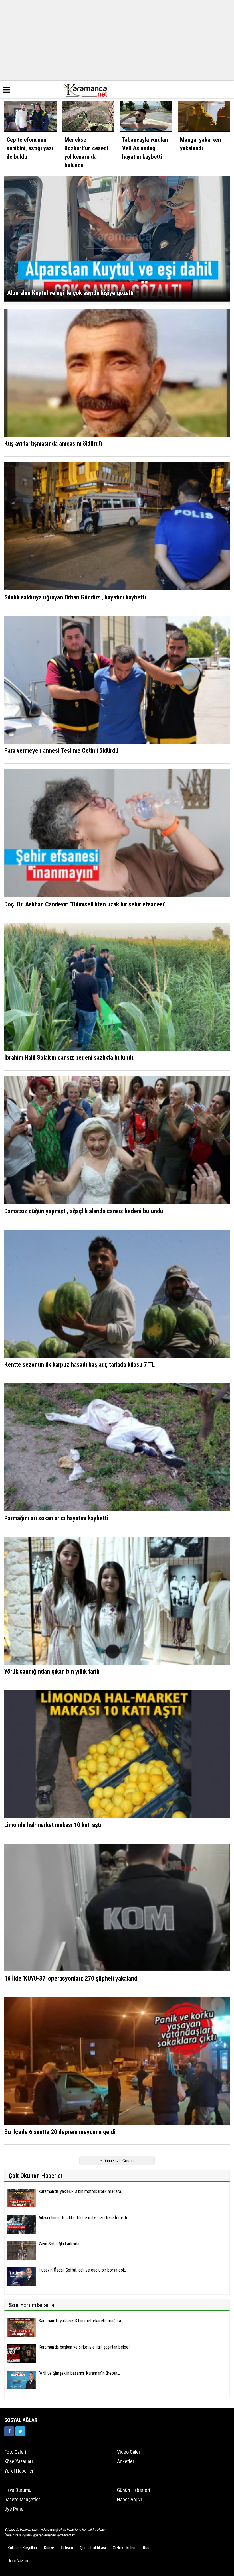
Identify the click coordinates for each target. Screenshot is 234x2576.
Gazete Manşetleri (23, 2499)
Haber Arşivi (129, 2499)
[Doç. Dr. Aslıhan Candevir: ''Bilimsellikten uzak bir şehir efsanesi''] (117, 833)
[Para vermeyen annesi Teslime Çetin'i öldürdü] (117, 679)
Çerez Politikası (93, 2548)
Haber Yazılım (18, 2561)
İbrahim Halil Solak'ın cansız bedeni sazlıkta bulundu (69, 1058)
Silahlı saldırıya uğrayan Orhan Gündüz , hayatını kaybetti (75, 597)
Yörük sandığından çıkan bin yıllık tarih (52, 1671)
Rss (146, 2548)
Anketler (126, 2461)
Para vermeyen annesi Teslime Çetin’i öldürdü (61, 751)
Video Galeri (129, 2452)
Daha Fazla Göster (118, 2161)
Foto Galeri (15, 2452)
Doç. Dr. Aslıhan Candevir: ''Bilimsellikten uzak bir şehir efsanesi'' (85, 904)
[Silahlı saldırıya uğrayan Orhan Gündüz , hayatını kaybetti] (117, 526)
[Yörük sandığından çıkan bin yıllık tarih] (117, 1600)
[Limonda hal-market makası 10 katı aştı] (117, 1754)
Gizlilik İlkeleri (124, 2548)
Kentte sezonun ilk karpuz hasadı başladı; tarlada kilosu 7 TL (79, 1365)
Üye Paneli (15, 2509)
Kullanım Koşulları (22, 2548)
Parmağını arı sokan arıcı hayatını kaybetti (56, 1518)
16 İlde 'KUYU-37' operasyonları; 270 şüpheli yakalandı (71, 1978)
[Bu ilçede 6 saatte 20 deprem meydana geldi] (117, 2061)
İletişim (67, 2548)
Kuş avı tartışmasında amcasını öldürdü (53, 444)
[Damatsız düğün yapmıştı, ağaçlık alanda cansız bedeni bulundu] (117, 1140)
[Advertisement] (117, 40)
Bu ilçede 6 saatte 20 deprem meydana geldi (60, 2132)
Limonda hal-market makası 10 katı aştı (53, 1825)
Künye (49, 2548)
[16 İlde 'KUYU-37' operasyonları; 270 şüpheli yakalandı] (117, 1907)
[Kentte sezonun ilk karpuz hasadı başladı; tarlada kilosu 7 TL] (117, 1293)
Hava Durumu (18, 2490)
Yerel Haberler (19, 2471)
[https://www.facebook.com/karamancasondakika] (9, 2431)
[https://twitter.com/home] (20, 2431)
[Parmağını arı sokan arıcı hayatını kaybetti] (117, 1447)
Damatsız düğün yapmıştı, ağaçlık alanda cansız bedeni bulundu (84, 1211)
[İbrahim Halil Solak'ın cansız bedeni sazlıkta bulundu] (117, 986)
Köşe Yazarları (19, 2461)
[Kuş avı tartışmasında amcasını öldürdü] (117, 373)
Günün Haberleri (134, 2490)
